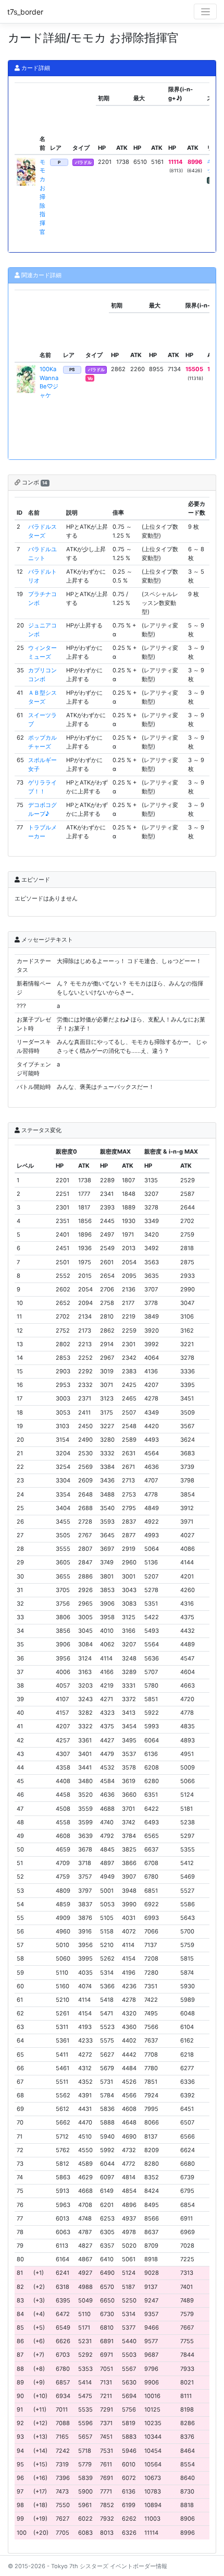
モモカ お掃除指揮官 (42, 197)
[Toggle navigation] (205, 11)
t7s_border (25, 12)
